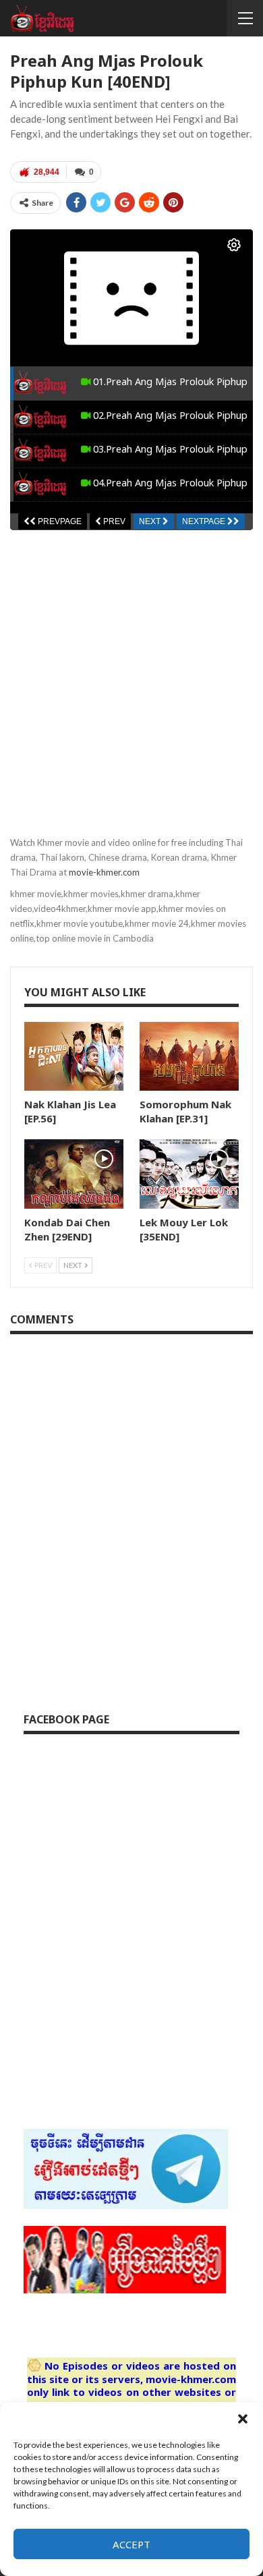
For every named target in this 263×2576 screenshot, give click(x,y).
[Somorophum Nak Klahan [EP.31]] (189, 1057)
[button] (243, 2419)
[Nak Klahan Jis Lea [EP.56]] (74, 1057)
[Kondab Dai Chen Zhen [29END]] (74, 1174)
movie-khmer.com (104, 872)
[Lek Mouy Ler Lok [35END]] (189, 1174)
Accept (131, 2544)
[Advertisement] (131, 675)
